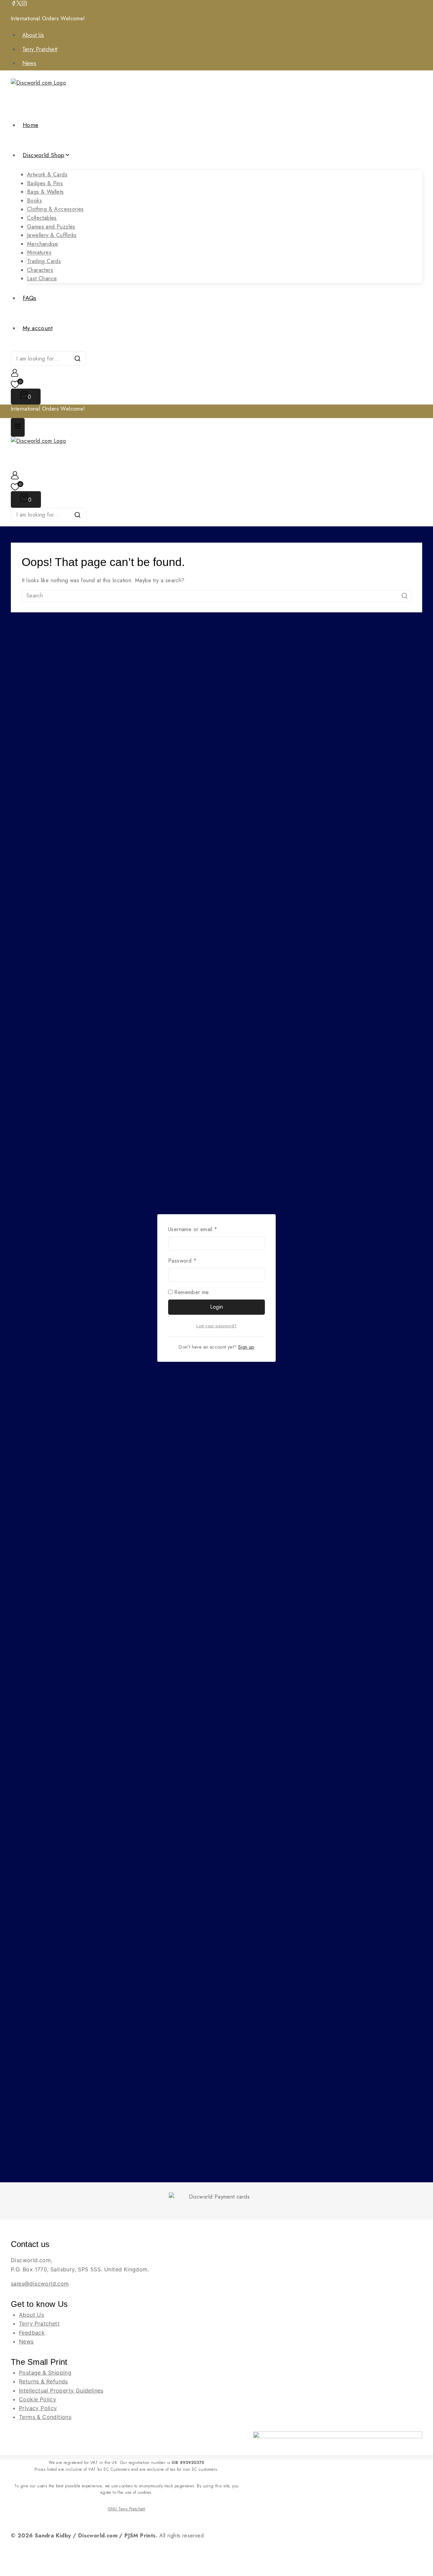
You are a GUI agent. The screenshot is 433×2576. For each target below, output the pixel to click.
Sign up (246, 1347)
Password (193, 1261)
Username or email (204, 1229)
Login (217, 1307)
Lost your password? (216, 1326)
